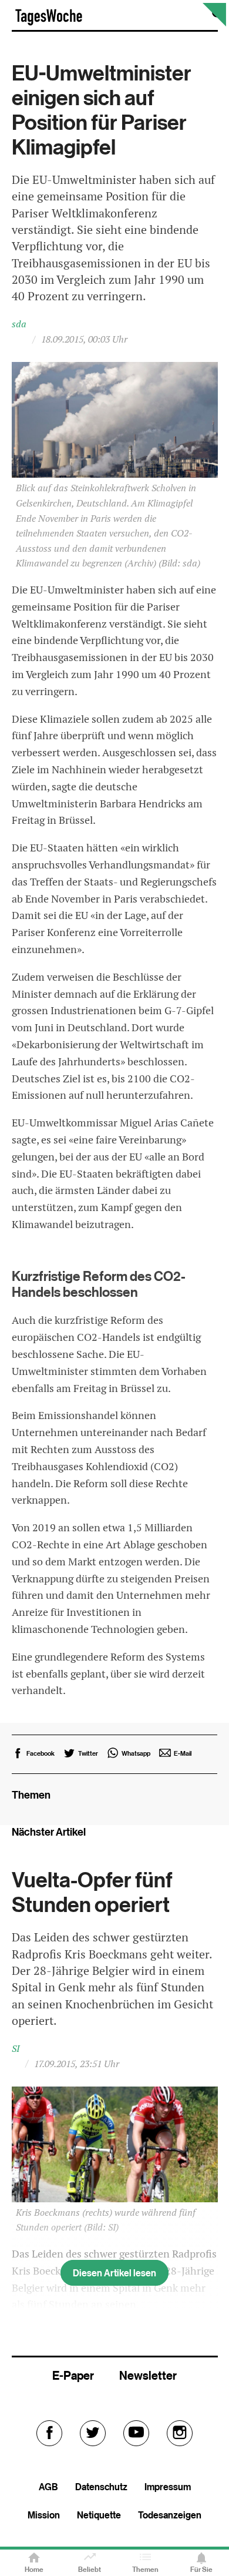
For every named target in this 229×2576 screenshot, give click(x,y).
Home (34, 2569)
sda (19, 324)
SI (16, 2049)
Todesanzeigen (170, 2515)
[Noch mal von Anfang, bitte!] (214, 23)
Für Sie (201, 2569)
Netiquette (99, 2515)
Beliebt (90, 2569)
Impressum (168, 2487)
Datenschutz (101, 2487)
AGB (48, 2487)
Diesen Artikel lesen (114, 2273)
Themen (145, 2569)
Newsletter (148, 2375)
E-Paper (73, 2375)
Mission (44, 2515)
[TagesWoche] (49, 23)
